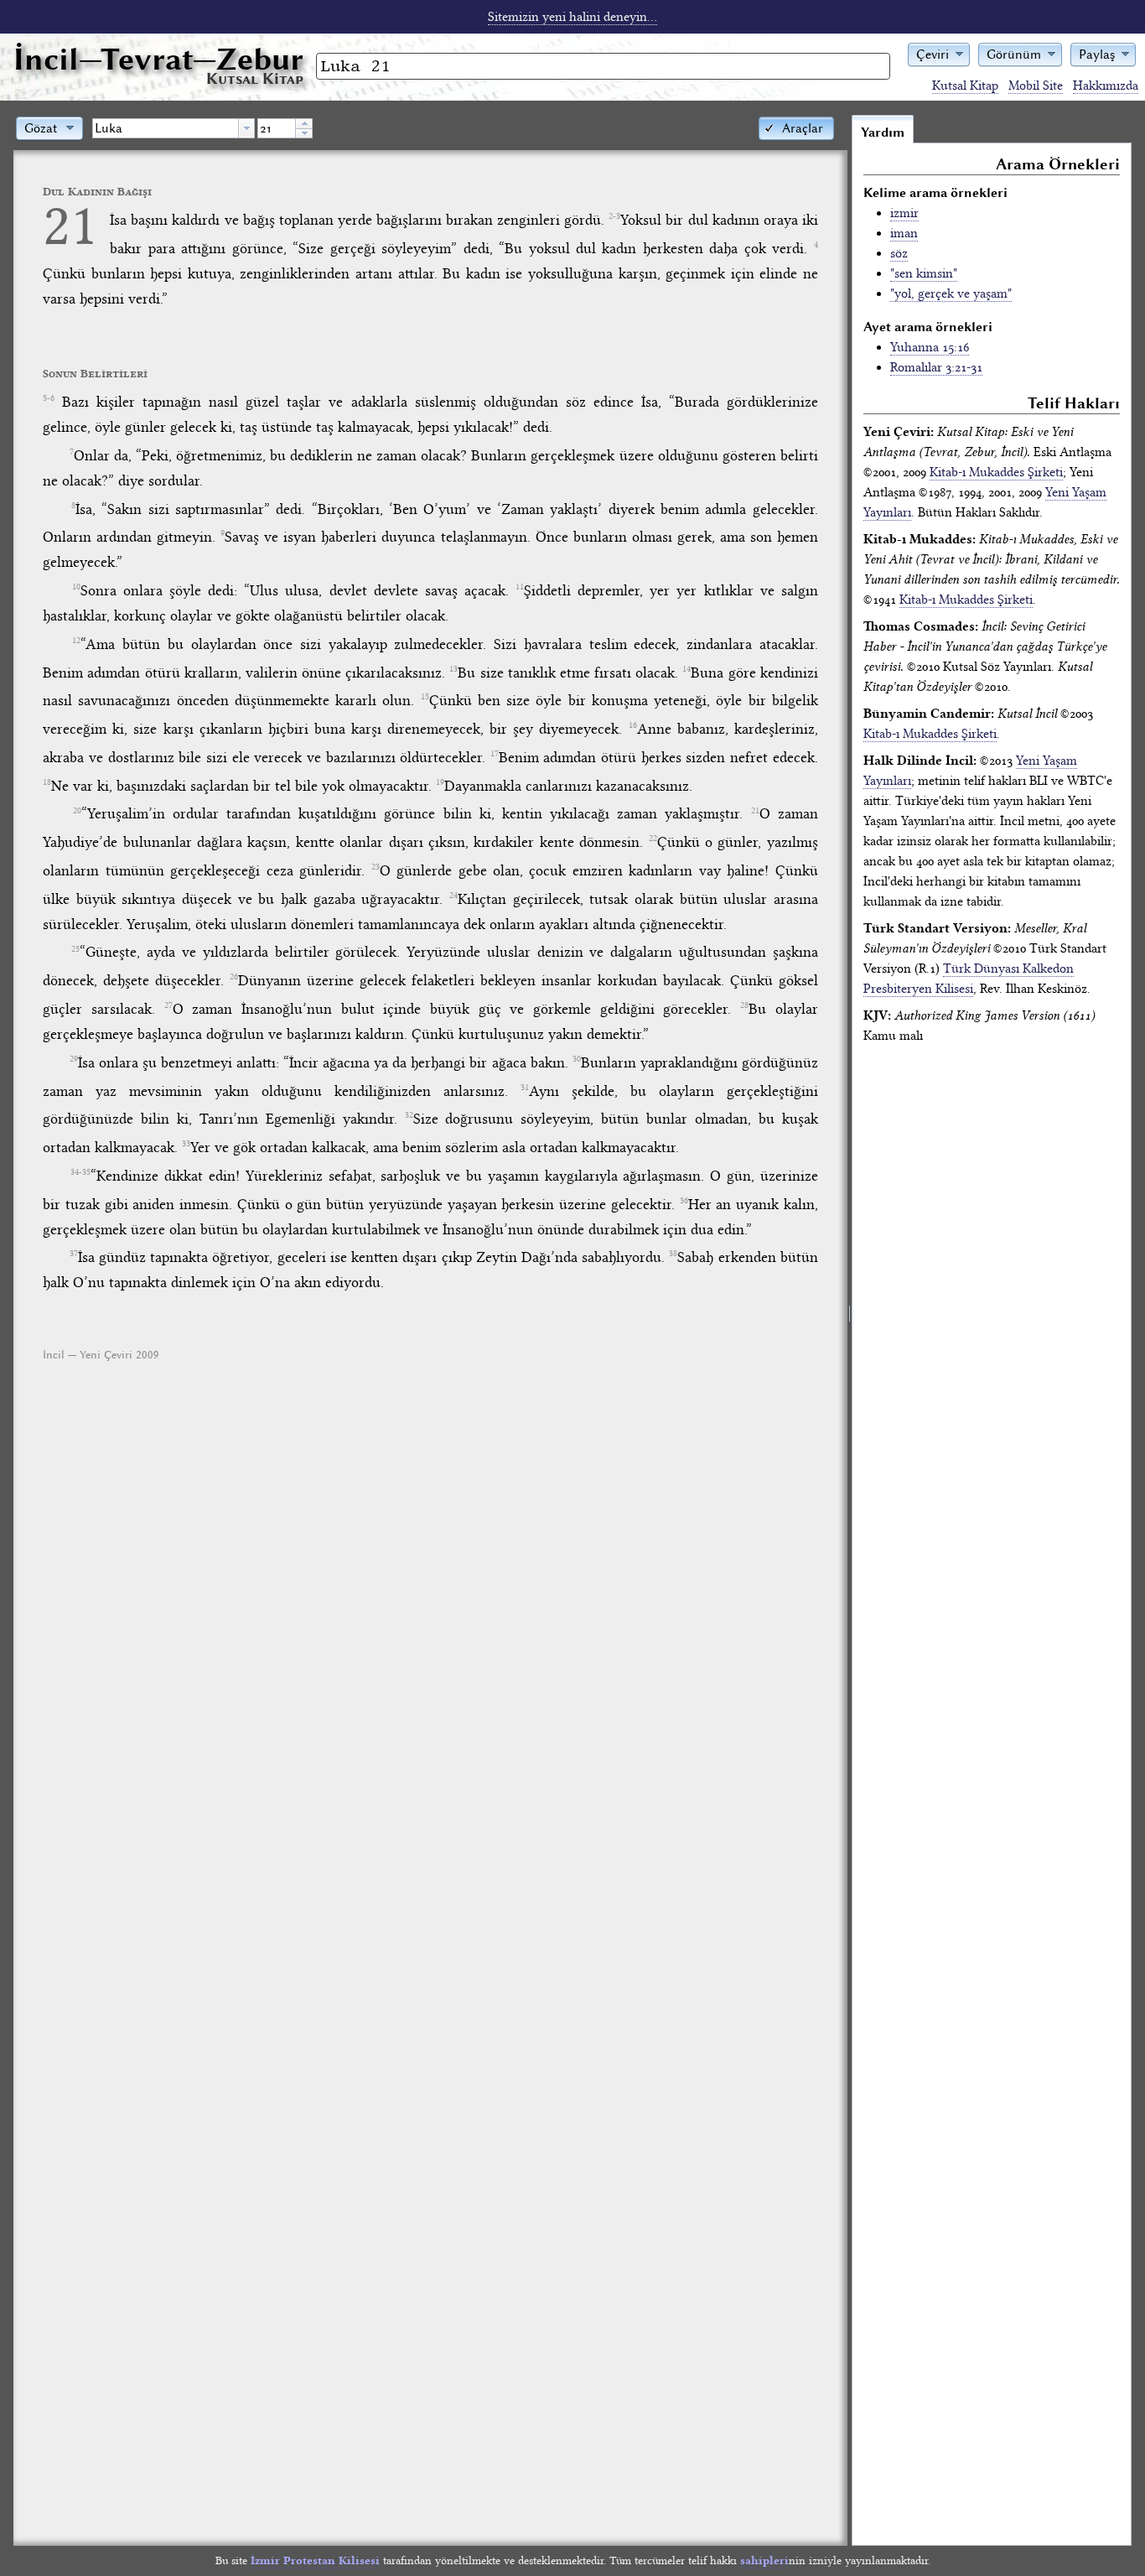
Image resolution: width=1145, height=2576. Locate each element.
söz (899, 253)
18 (47, 782)
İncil (158, 59)
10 (76, 587)
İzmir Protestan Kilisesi (315, 2560)
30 (577, 1059)
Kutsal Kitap (965, 86)
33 (186, 1144)
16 (633, 725)
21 (70, 225)
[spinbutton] (277, 128)
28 (744, 1005)
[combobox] (174, 128)
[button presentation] (246, 128)
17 (495, 754)
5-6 (49, 398)
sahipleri (764, 2560)
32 (409, 1115)
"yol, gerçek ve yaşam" (951, 293)
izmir (904, 213)
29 (74, 1059)
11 (520, 587)
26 (234, 977)
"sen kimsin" (924, 273)
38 (673, 1254)
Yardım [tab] (883, 132)
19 (440, 782)
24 (453, 896)
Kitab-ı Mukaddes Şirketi (996, 472)
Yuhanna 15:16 (930, 347)
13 (453, 669)
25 (75, 949)
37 (74, 1254)
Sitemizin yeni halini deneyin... (572, 17)
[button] (939, 53)
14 (686, 669)
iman (904, 233)
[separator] (850, 1330)
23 (376, 867)
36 (684, 1201)
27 (168, 1005)
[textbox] (166, 128)
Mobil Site (1036, 86)
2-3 (614, 216)
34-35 (80, 1172)
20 (77, 811)
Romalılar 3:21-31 (936, 367)
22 (653, 839)
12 (76, 641)
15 (425, 697)
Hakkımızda (1106, 86)
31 (525, 1088)
